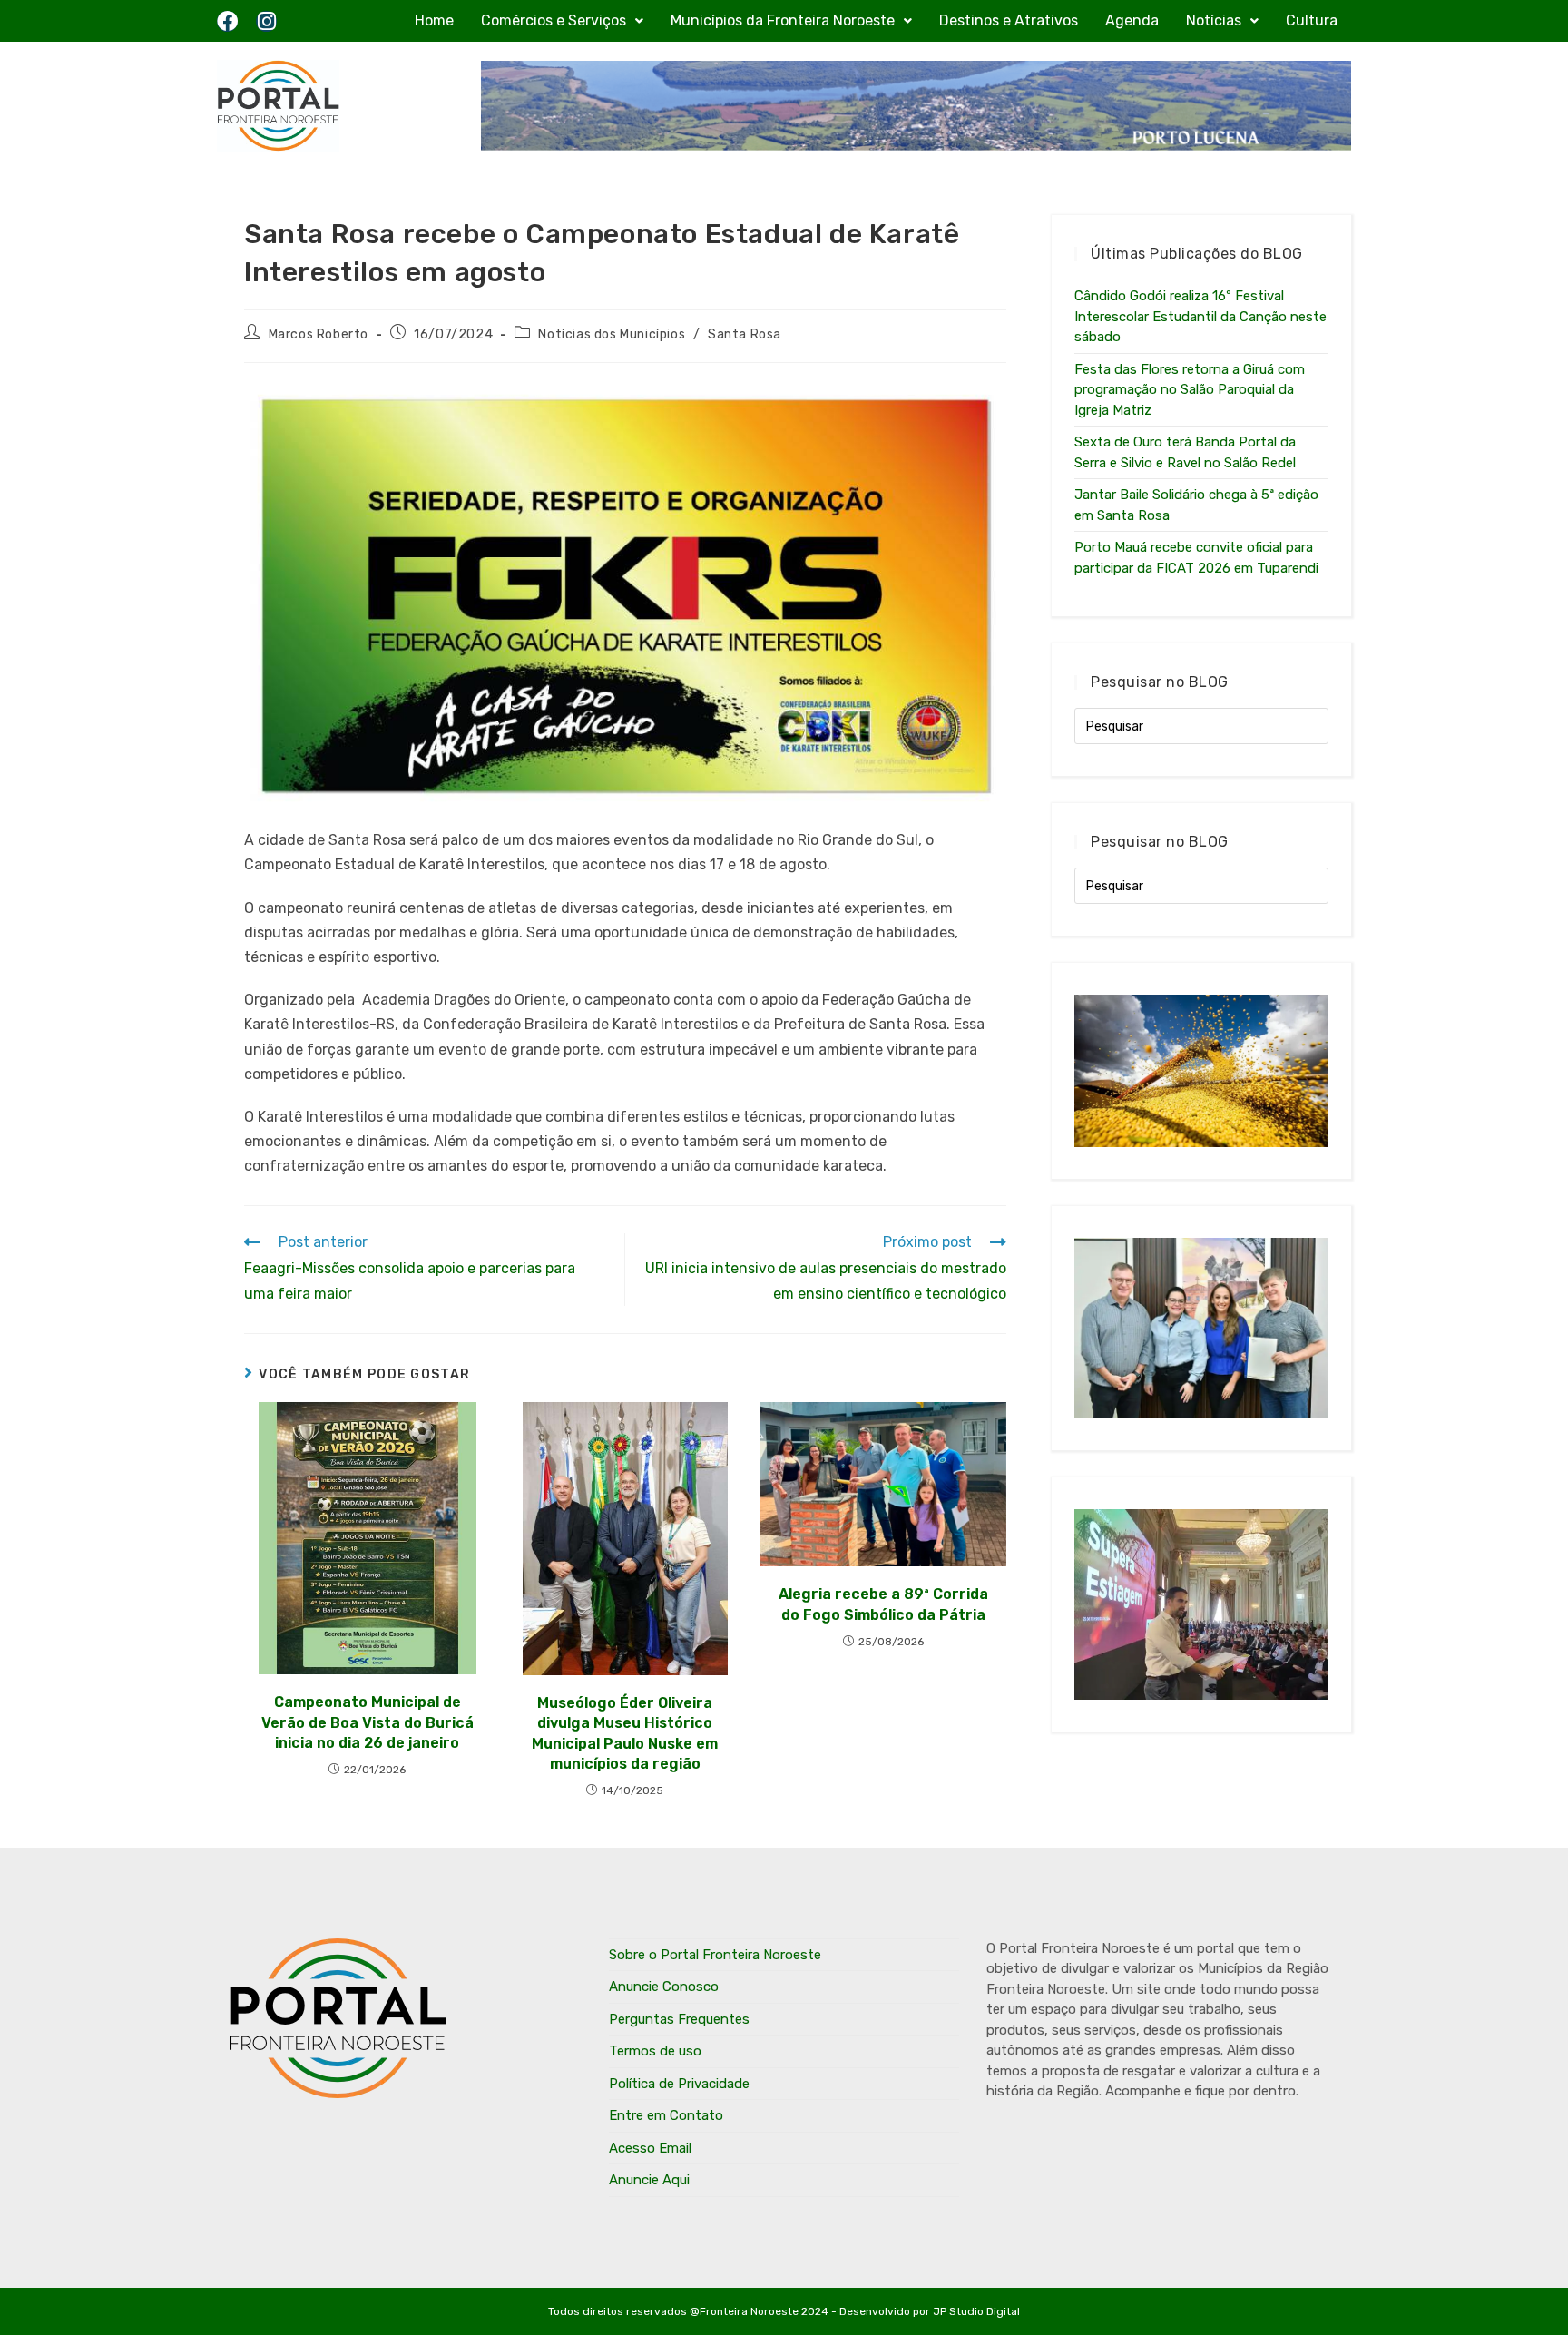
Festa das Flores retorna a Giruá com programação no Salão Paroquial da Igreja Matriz (1190, 390)
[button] (562, 21)
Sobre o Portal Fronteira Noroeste (715, 1955)
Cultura (1312, 20)
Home (434, 20)
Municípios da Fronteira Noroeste (783, 20)
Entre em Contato (666, 2115)
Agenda (1132, 20)
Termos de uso (655, 2051)
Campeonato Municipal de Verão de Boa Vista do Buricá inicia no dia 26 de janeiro (367, 1722)
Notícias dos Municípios (612, 334)
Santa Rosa (745, 334)
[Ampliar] (983, 405)
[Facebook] (227, 21)
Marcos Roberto (318, 334)
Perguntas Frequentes (679, 2019)
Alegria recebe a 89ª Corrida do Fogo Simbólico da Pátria (883, 1604)
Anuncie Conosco (664, 1987)
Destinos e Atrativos (1009, 20)
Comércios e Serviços (554, 20)
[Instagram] (266, 21)
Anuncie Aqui (649, 2180)
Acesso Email (650, 2148)
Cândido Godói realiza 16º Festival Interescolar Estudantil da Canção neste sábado (1200, 316)
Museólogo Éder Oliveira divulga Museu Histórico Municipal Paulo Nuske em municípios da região (625, 1733)
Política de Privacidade (679, 2084)
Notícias (1214, 20)
